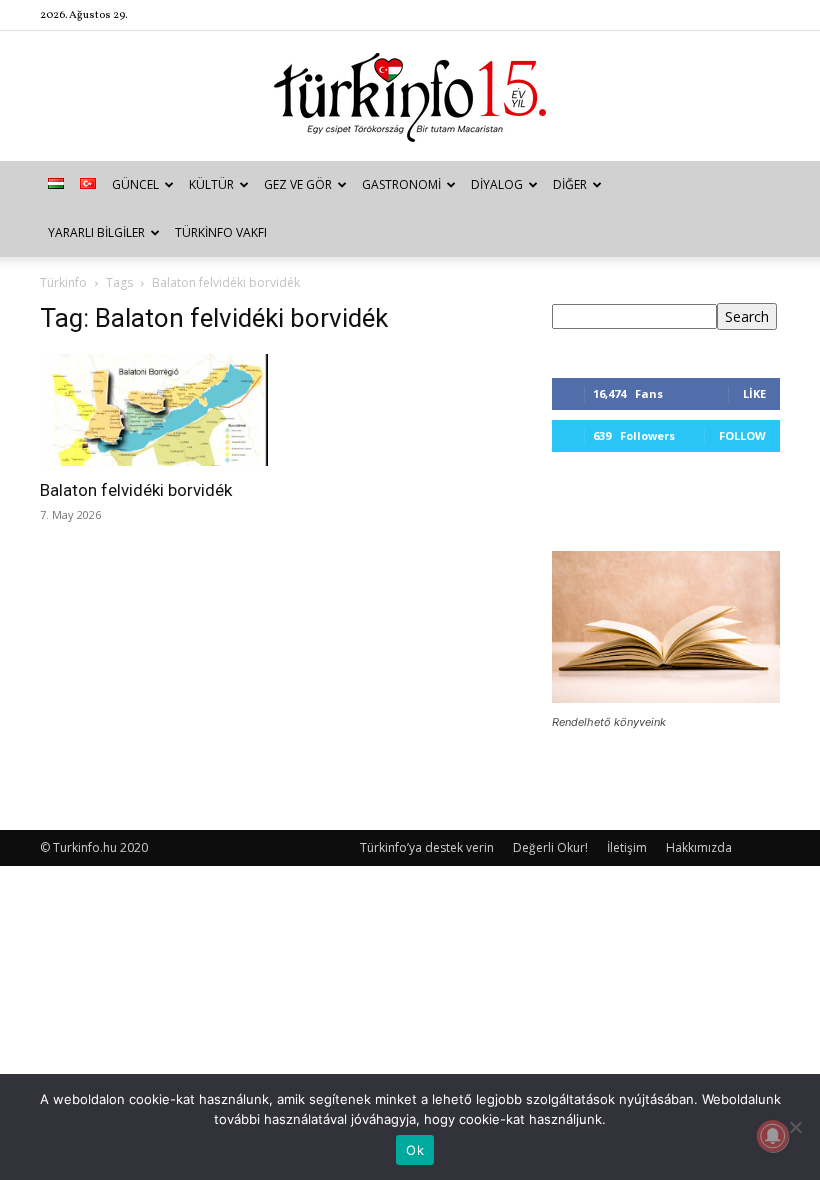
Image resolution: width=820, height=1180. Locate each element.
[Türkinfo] (410, 97)
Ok (415, 1150)
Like (754, 393)
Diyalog (497, 184)
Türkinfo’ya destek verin (427, 847)
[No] (795, 1127)
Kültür (211, 184)
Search (747, 316)
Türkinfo (63, 282)
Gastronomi (401, 184)
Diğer (570, 184)
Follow (742, 435)
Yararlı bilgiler (96, 232)
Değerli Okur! (550, 847)
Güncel (135, 184)
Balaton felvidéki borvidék (136, 490)
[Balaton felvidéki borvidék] (154, 410)
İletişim (627, 847)
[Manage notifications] (773, 1136)
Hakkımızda (699, 847)
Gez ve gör (298, 184)
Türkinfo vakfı (221, 232)
